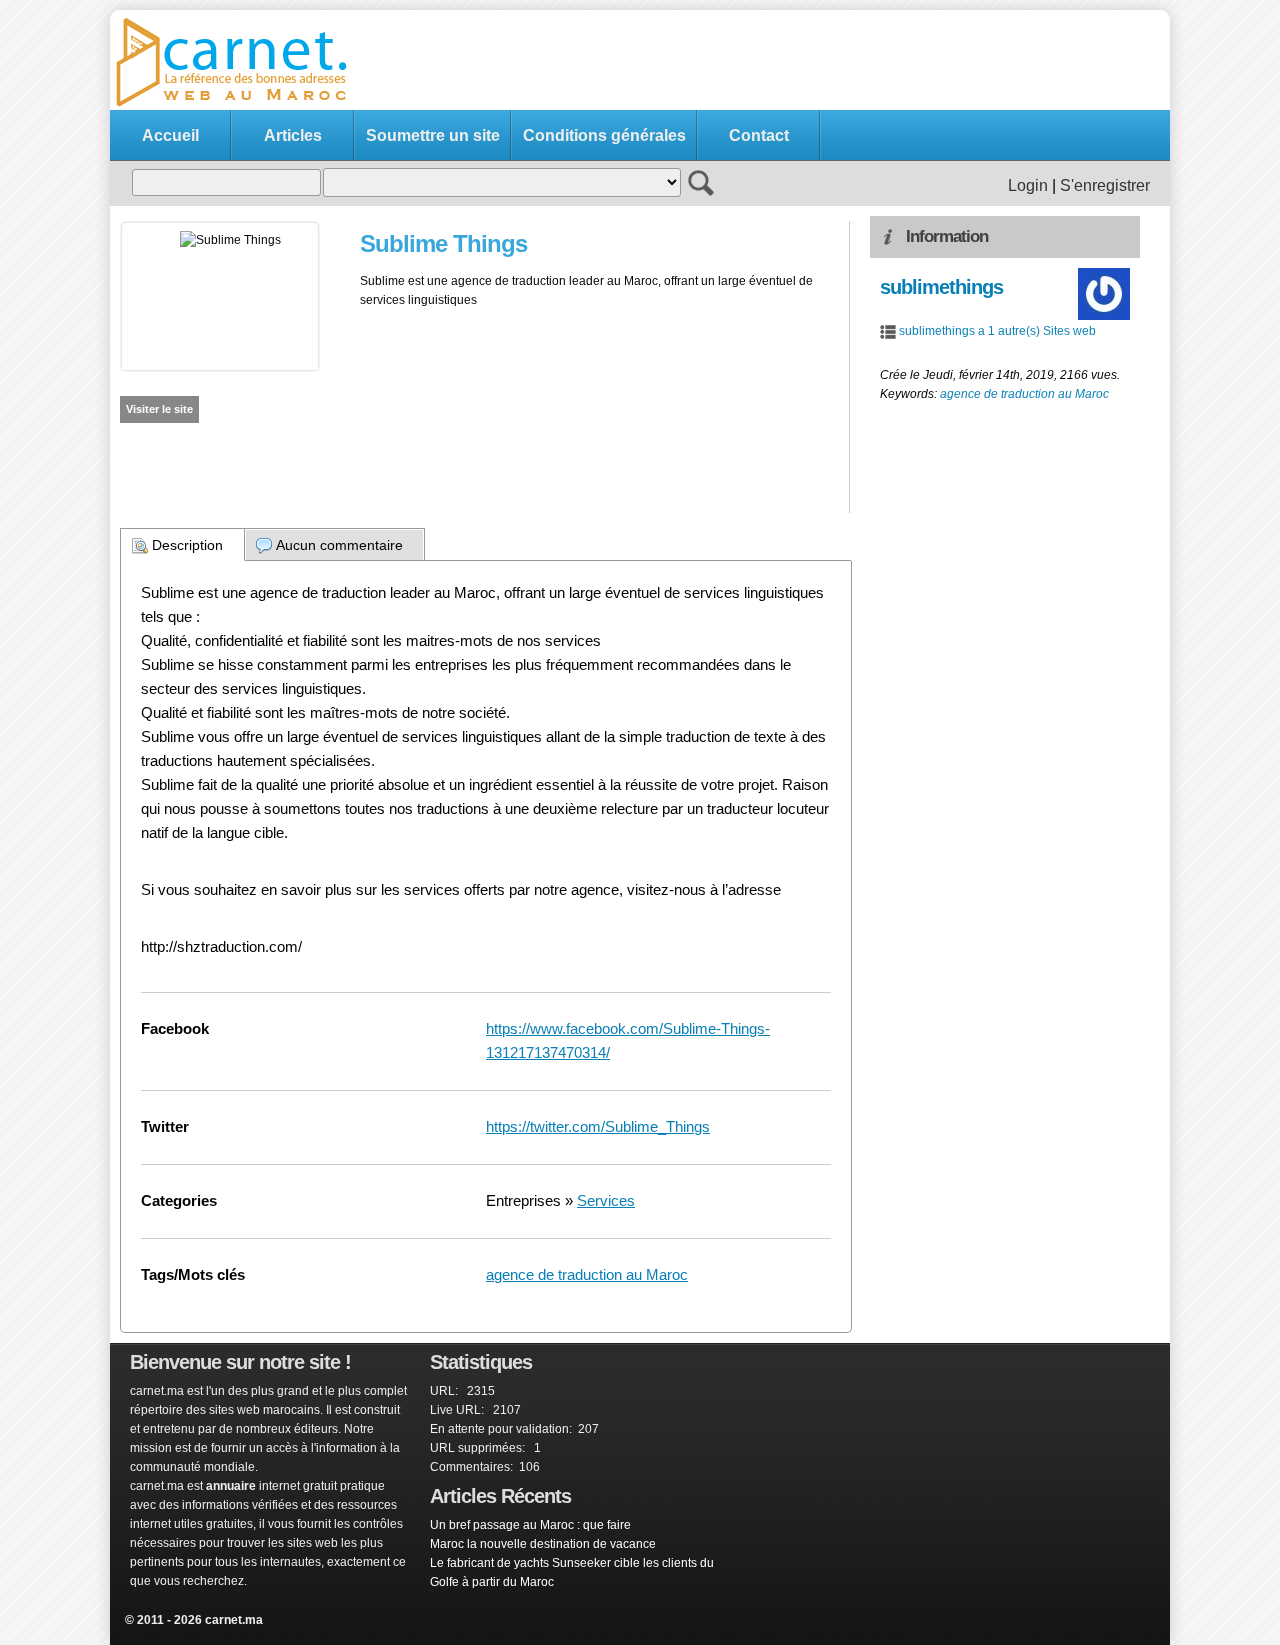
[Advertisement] (796, 61)
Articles (293, 135)
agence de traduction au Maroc (587, 1274)
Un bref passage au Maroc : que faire (530, 1525)
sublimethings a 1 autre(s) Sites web (997, 331)
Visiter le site (159, 409)
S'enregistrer (1105, 185)
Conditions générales (604, 135)
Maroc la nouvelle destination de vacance (543, 1544)
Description (187, 545)
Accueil (170, 135)
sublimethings (941, 287)
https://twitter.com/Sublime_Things (598, 1126)
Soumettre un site (433, 135)
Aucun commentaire (339, 545)
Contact (759, 135)
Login (1028, 185)
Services (606, 1200)
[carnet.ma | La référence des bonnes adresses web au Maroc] (240, 105)
